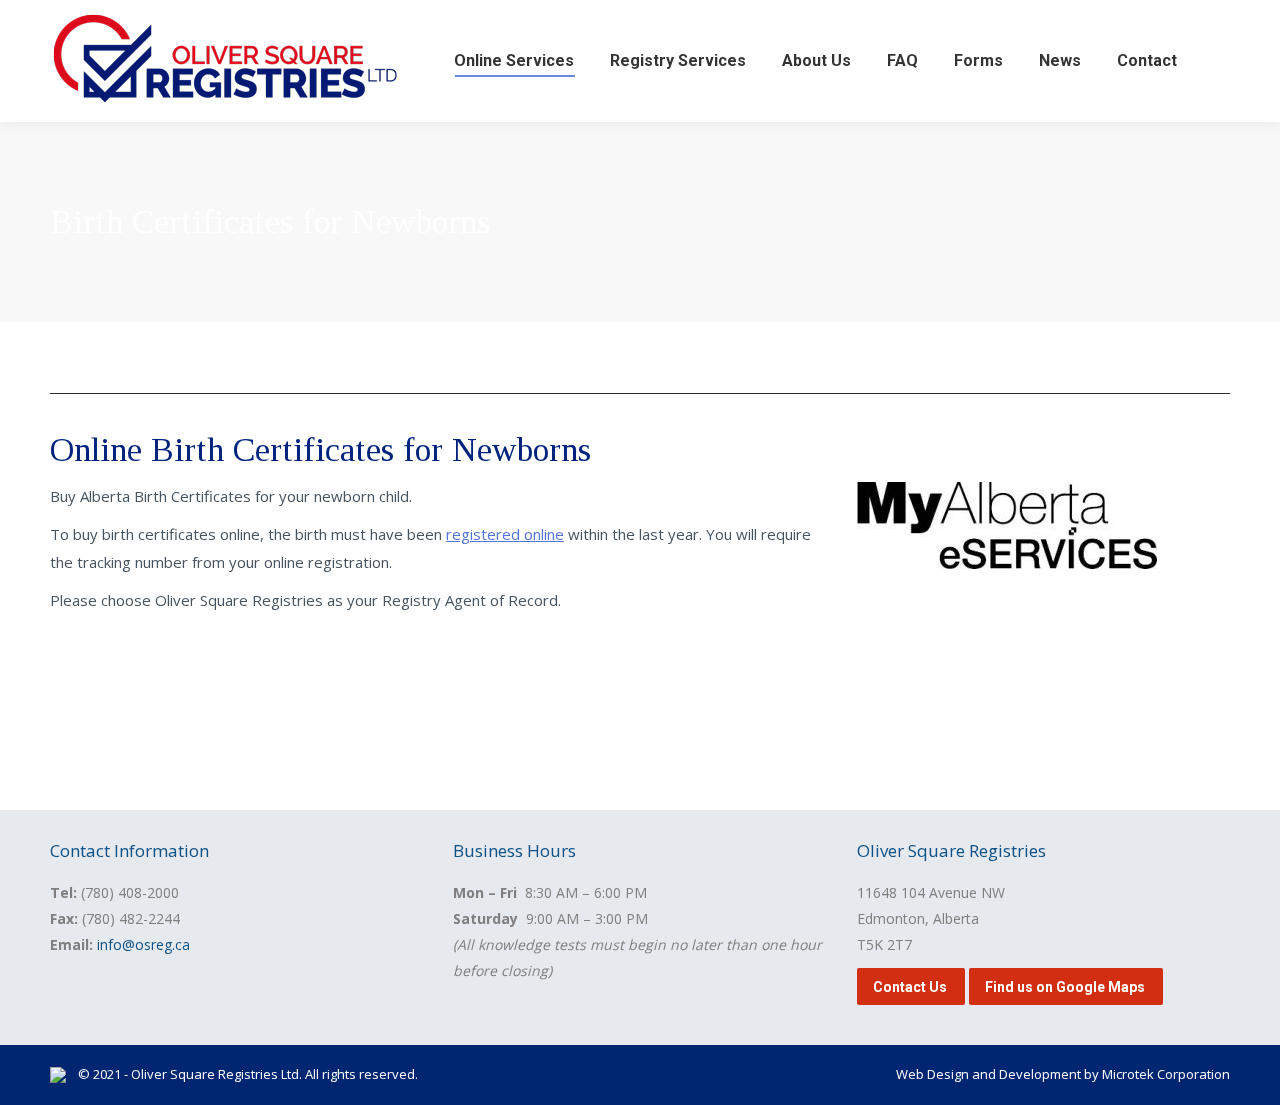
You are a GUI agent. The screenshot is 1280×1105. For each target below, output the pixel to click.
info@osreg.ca (143, 944)
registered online (505, 534)
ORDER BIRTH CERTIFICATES (167, 673)
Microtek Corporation (1166, 1074)
